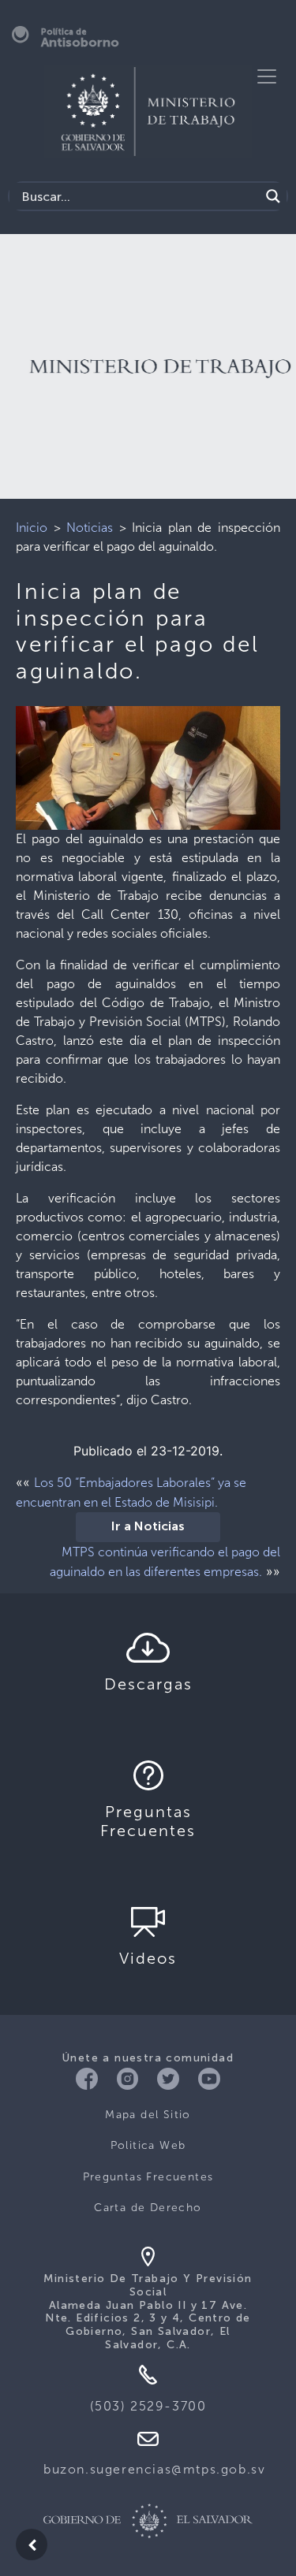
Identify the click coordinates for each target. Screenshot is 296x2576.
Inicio (32, 528)
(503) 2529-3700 (148, 2406)
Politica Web (148, 2145)
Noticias (90, 528)
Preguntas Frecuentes (148, 2177)
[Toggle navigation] (267, 76)
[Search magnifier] (273, 196)
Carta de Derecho (148, 2208)
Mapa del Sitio (148, 2115)
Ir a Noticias (148, 1527)
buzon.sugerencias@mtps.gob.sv (154, 2469)
